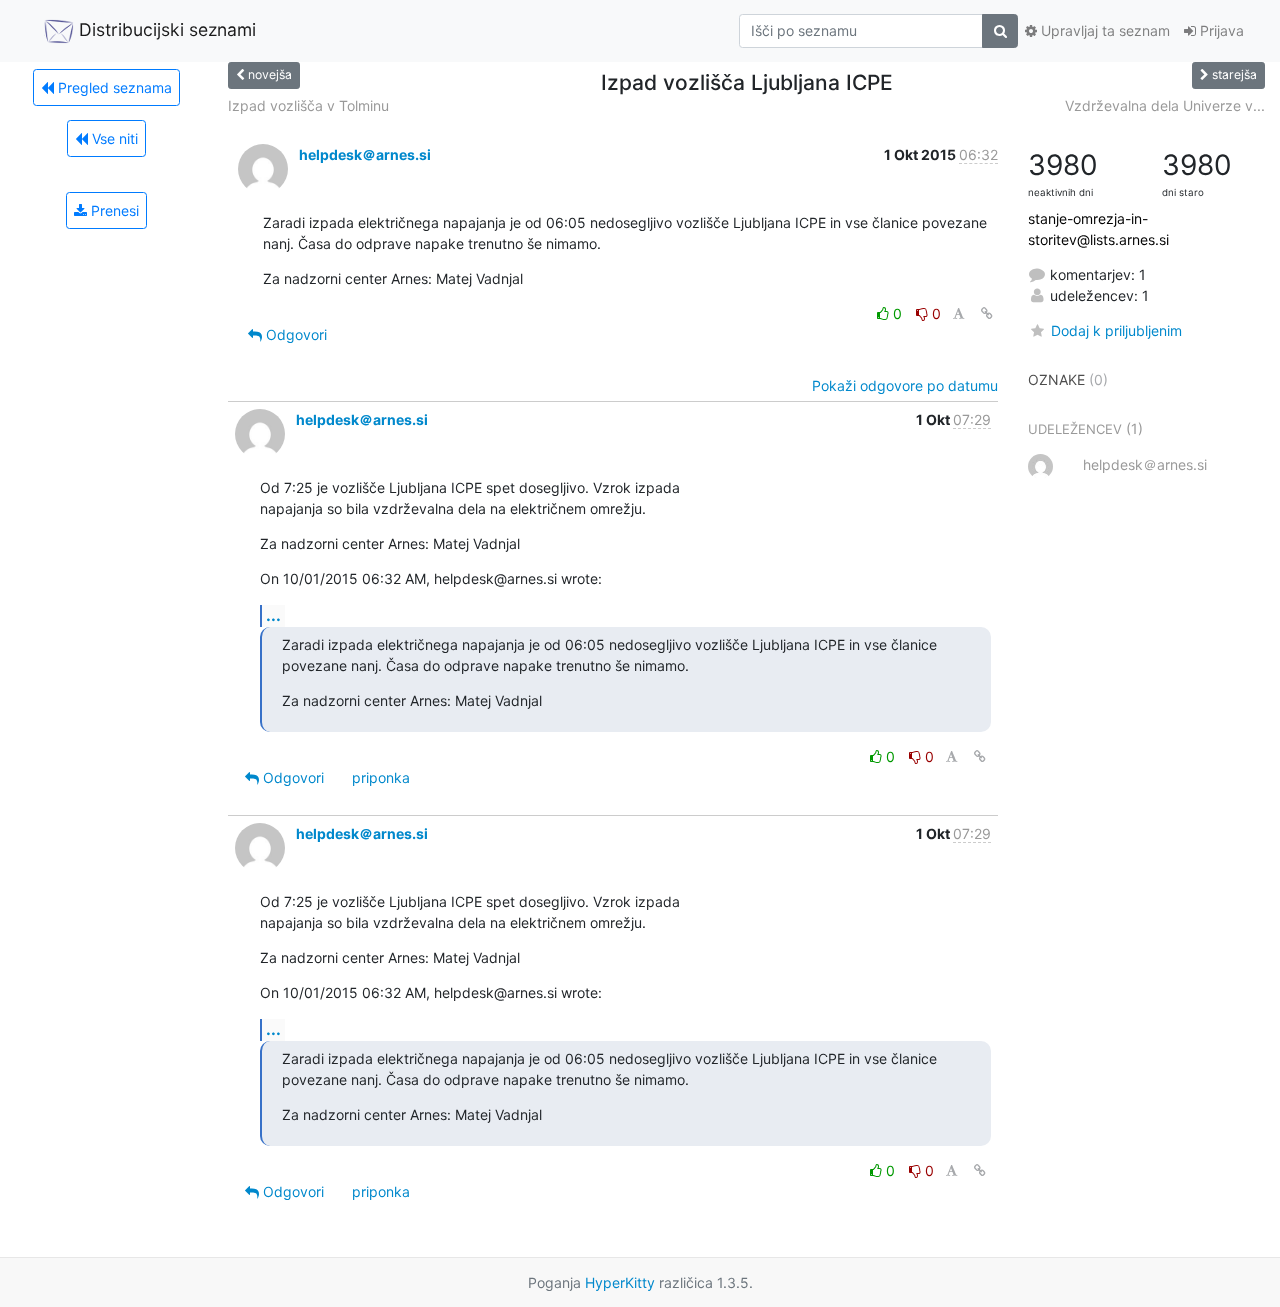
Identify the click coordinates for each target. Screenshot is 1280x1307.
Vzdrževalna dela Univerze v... (1165, 105)
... (273, 615)
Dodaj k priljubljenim (1116, 330)
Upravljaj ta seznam (1103, 30)
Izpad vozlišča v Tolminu (308, 105)
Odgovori (294, 334)
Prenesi (113, 210)
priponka (381, 777)
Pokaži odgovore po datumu (905, 385)
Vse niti (113, 138)
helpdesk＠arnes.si (365, 154)
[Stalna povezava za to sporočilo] (987, 313)
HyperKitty (620, 1282)
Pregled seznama (113, 87)
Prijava (1220, 30)
